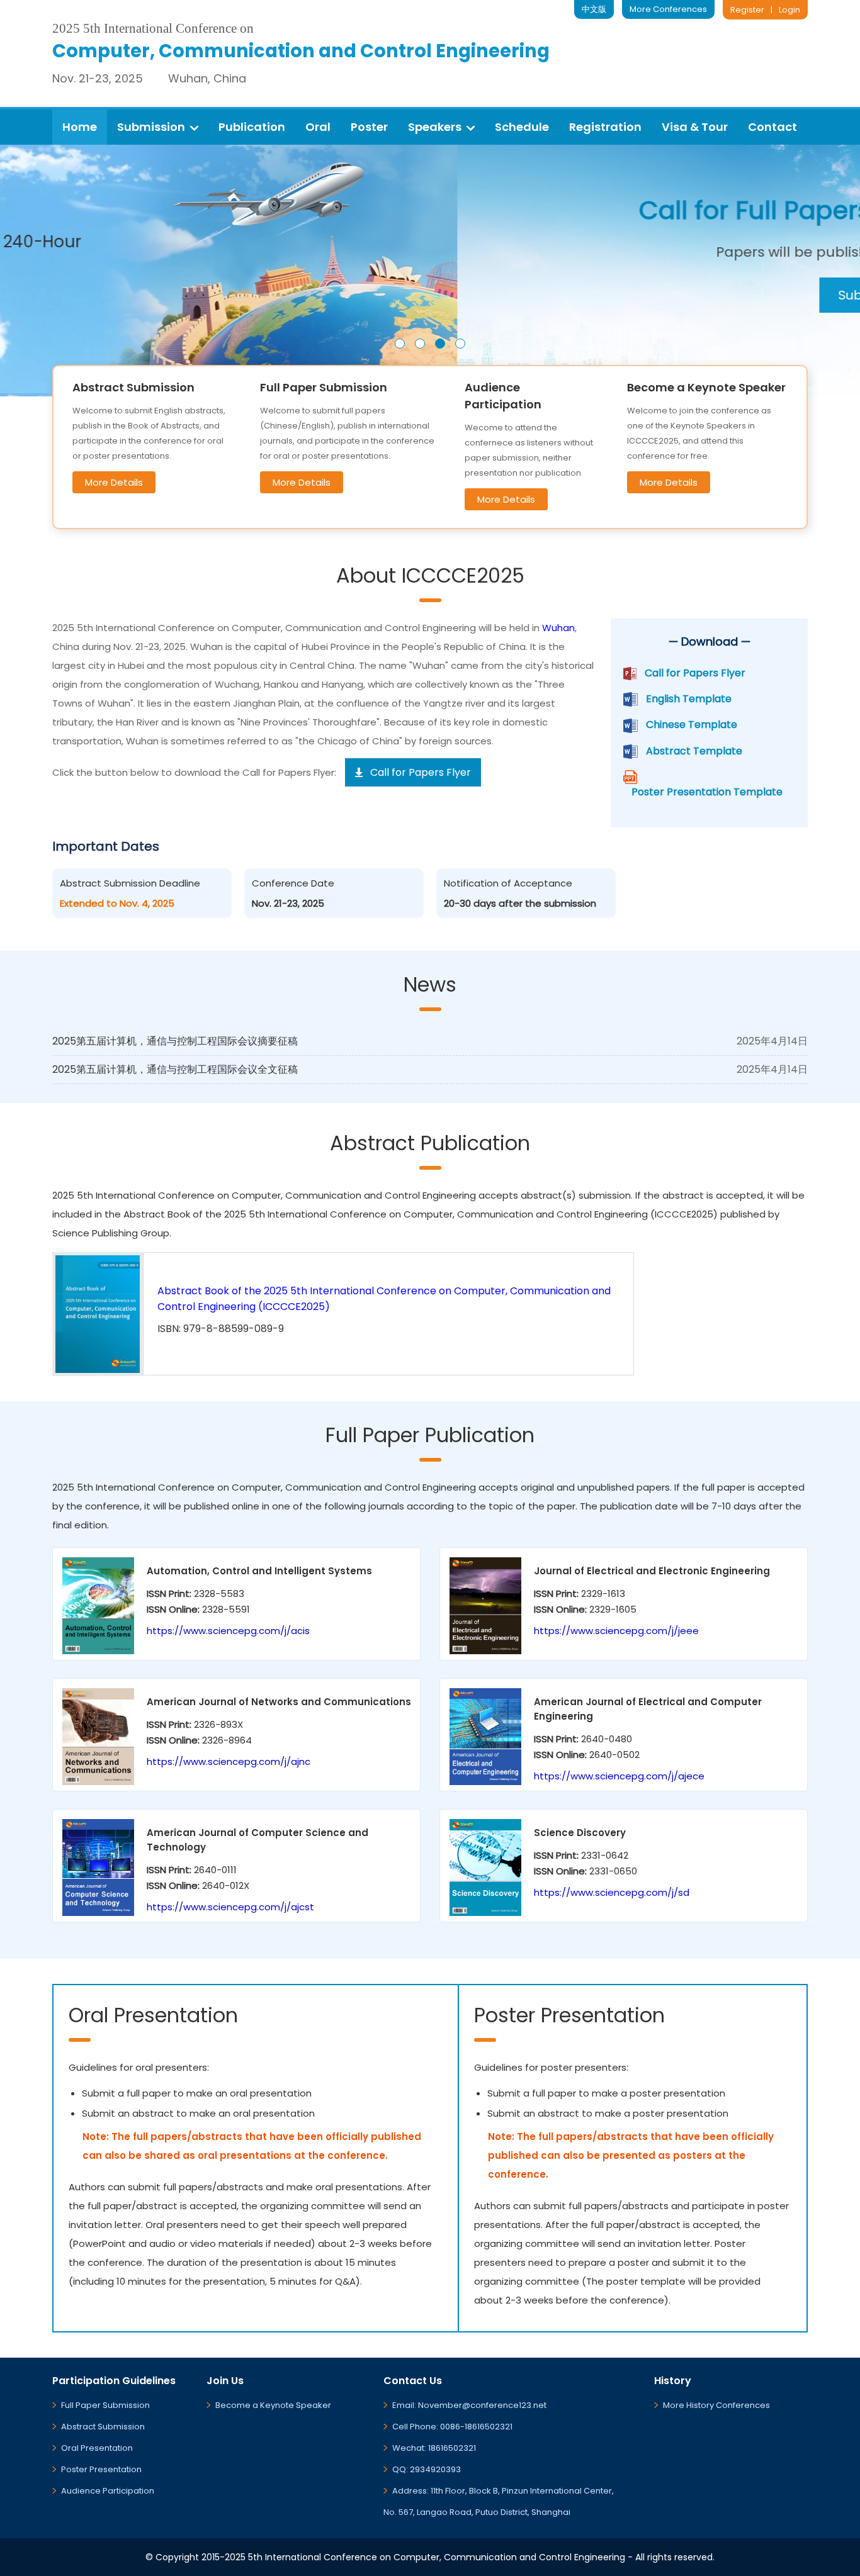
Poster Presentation (101, 2469)
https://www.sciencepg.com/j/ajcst (230, 1907)
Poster (369, 127)
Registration (605, 127)
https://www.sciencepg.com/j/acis (228, 1631)
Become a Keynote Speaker (273, 2405)
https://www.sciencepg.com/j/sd (612, 1892)
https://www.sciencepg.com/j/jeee (616, 1631)
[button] (400, 344)
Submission (151, 127)
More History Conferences (716, 2405)
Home (80, 127)
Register (747, 10)
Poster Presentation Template (707, 792)
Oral (318, 127)
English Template (689, 699)
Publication (252, 127)
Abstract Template (694, 751)
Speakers (435, 127)
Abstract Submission (103, 2427)
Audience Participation (108, 2491)
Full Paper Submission (105, 2405)
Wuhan (558, 628)
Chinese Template (692, 725)
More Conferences (668, 9)
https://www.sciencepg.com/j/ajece (619, 1776)
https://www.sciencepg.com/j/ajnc (229, 1761)
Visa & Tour (695, 127)
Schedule (522, 127)
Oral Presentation (97, 2448)
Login (789, 10)
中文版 (594, 9)
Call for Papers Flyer (695, 673)
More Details (114, 482)
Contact (772, 127)
